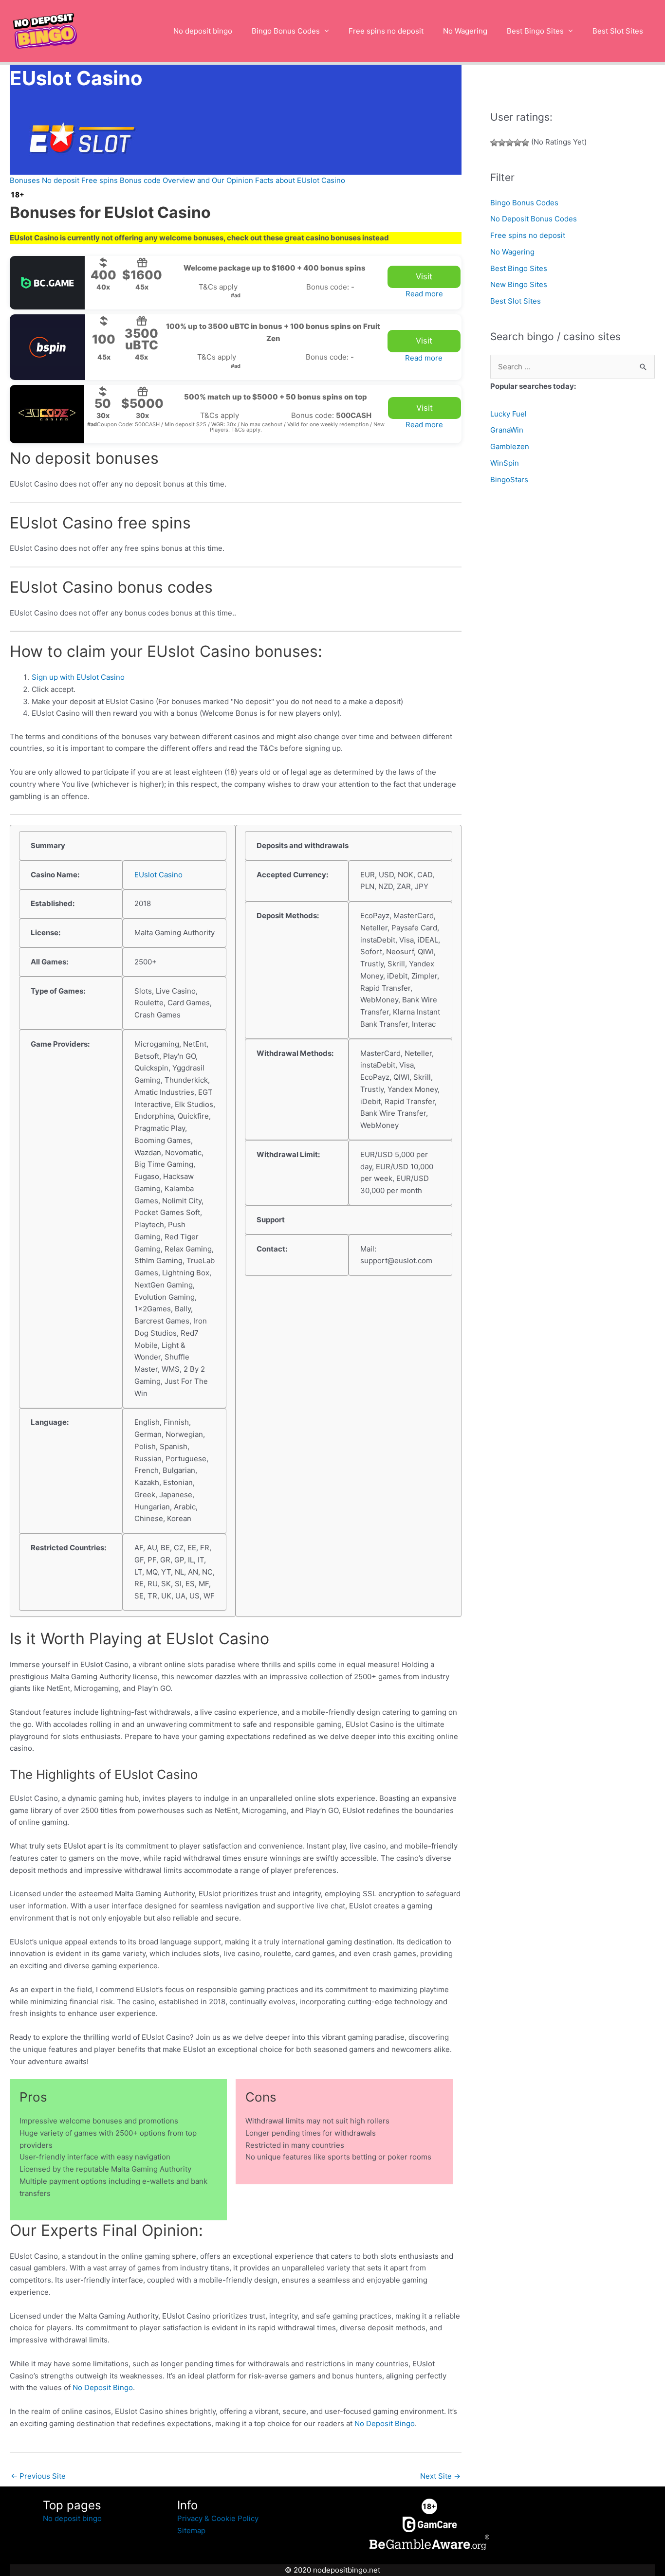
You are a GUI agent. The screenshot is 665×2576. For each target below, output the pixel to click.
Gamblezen (510, 446)
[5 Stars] (525, 143)
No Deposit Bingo (103, 2387)
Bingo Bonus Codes (286, 31)
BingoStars (509, 480)
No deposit (61, 180)
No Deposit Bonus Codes (534, 219)
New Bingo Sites (519, 284)
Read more (424, 294)
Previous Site (38, 2476)
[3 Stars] (510, 143)
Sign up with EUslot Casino (78, 677)
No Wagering (465, 31)
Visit (424, 276)
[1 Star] (494, 143)
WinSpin (505, 463)
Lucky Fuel (508, 414)
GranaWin (507, 430)
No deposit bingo (203, 31)
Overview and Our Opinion (208, 180)
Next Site (440, 2476)
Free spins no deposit (386, 31)
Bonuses (25, 180)
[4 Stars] (517, 143)
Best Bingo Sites (535, 31)
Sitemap (191, 2531)
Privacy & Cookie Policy (218, 2518)
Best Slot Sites (618, 31)
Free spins (100, 180)
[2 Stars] (502, 143)
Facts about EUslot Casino (300, 180)
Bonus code (140, 180)
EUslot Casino (158, 875)
